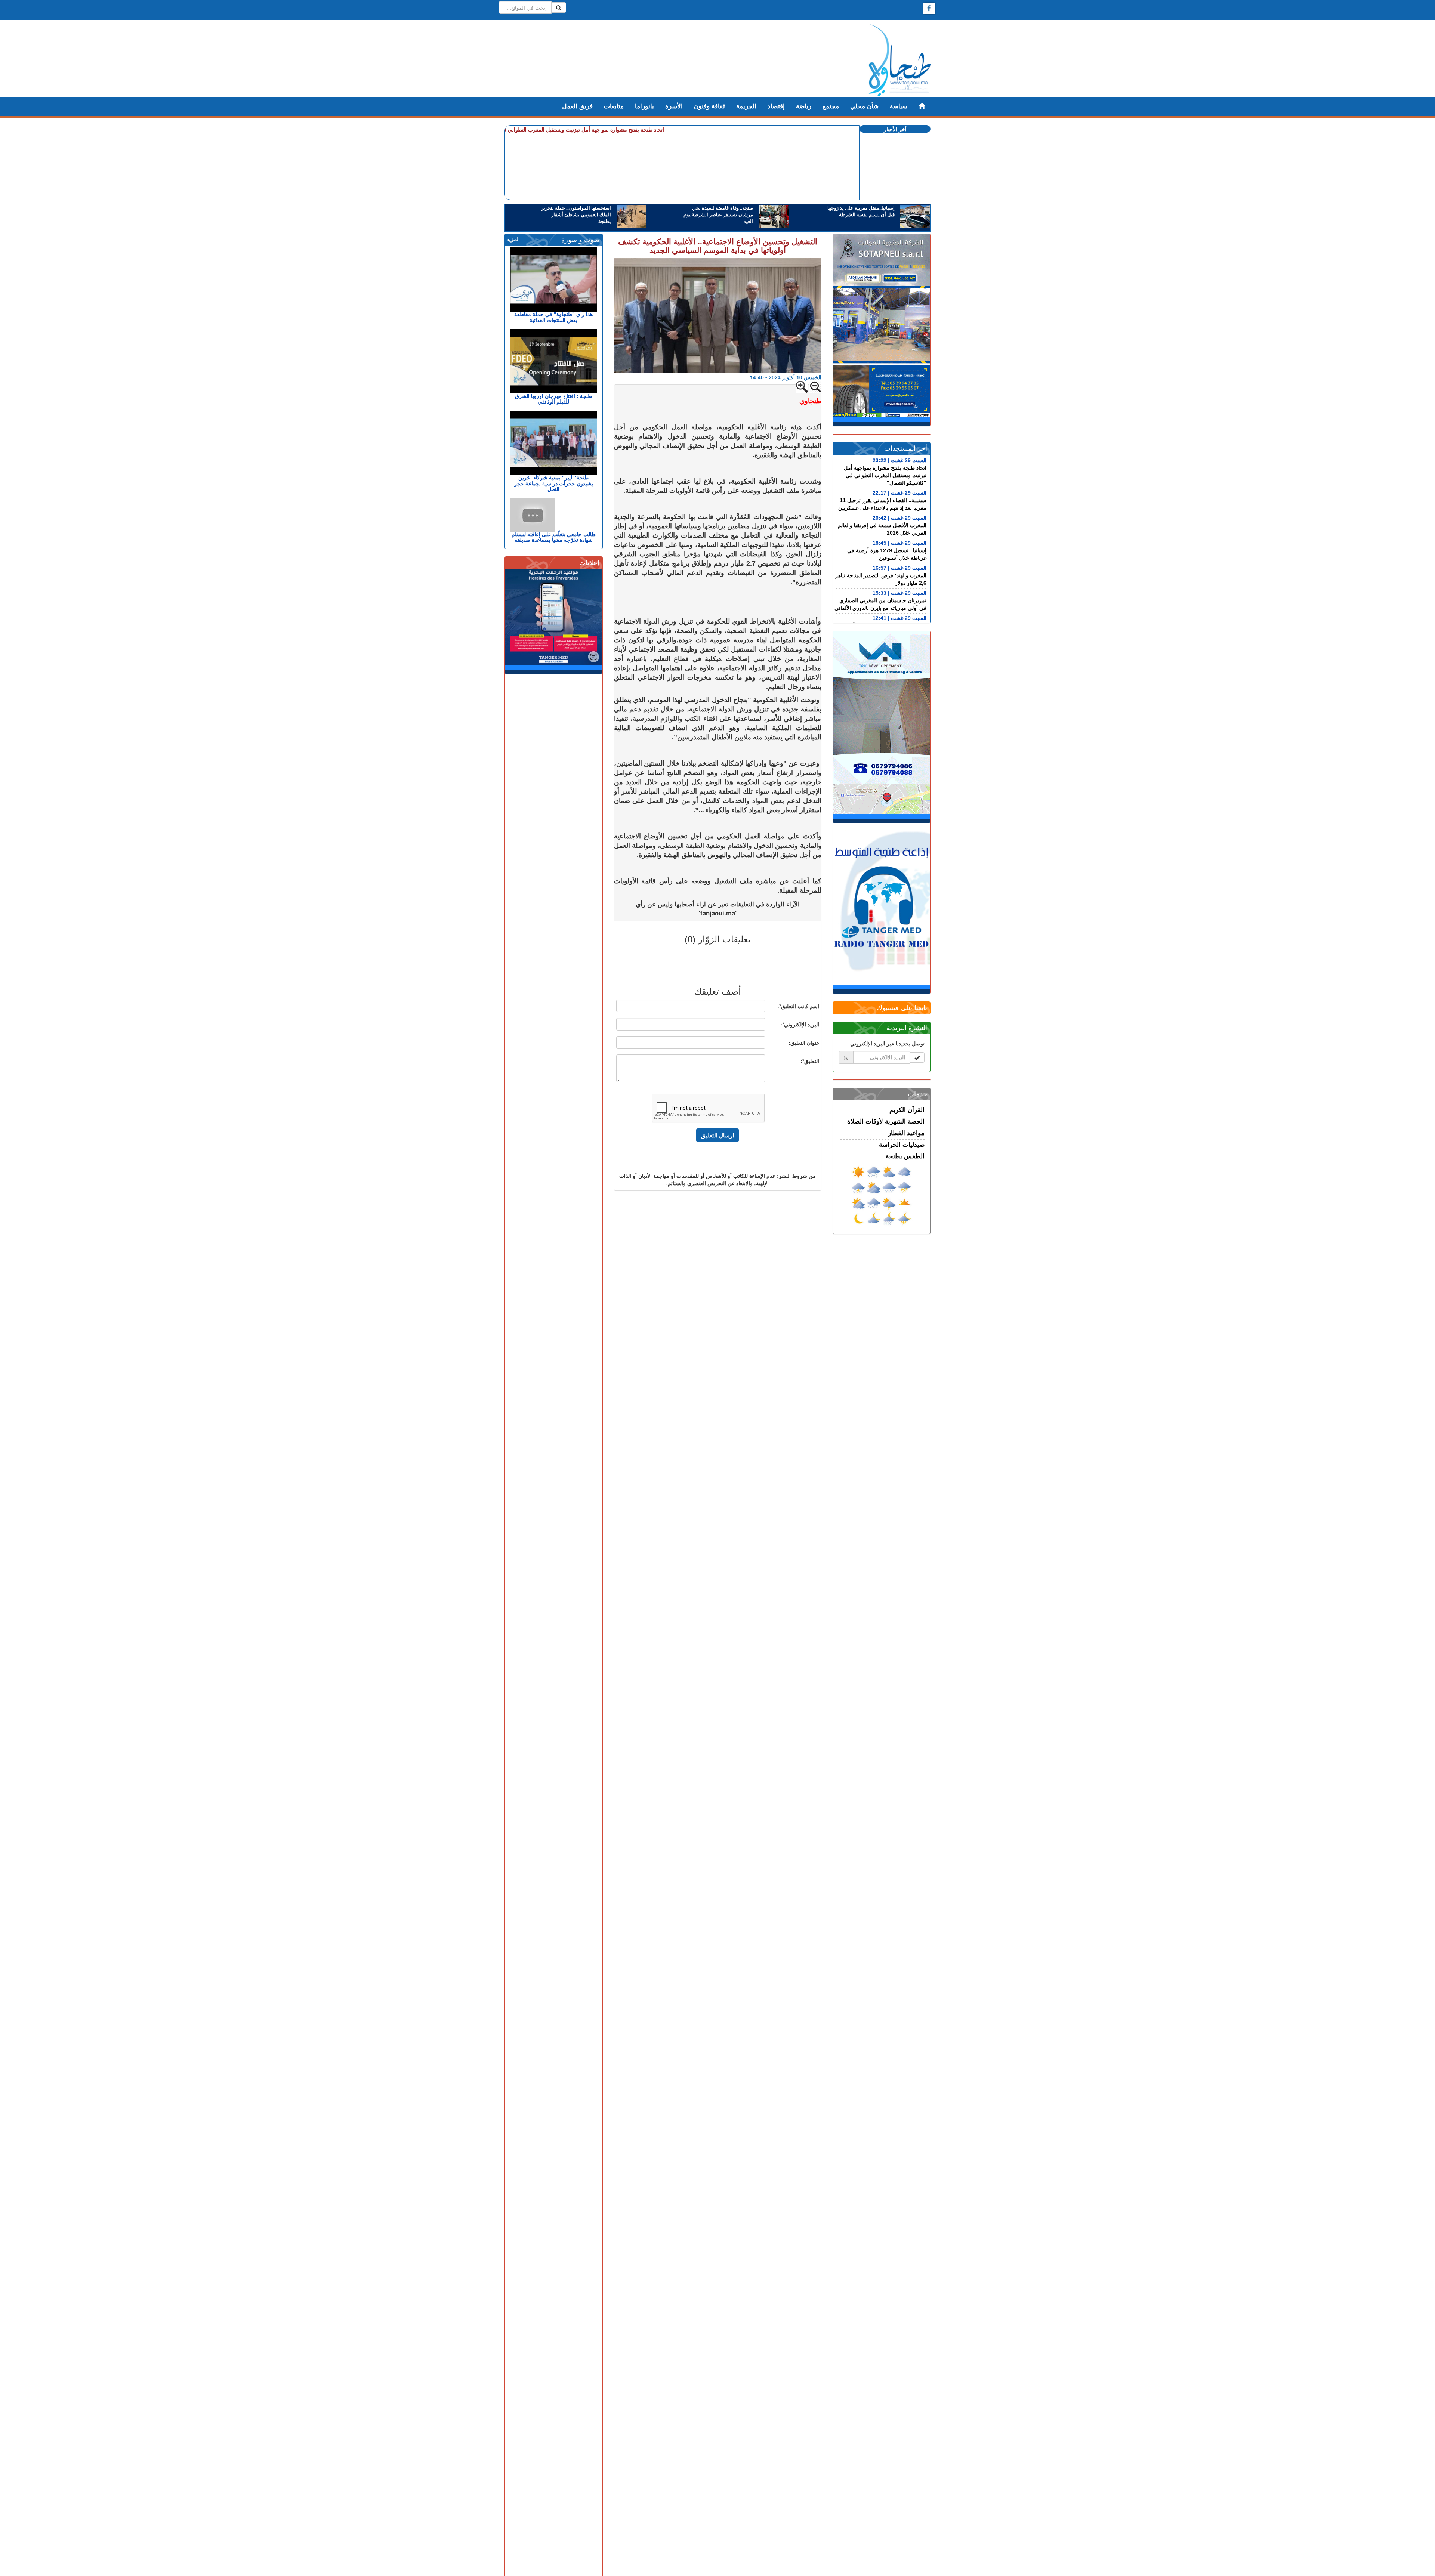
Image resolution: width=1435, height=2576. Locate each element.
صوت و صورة (580, 240)
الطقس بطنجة (905, 1156)
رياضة (804, 106)
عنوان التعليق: (804, 1043)
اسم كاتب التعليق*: (798, 1006)
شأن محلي (864, 106)
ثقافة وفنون (709, 106)
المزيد (513, 239)
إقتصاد (776, 106)
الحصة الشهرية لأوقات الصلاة (886, 1122)
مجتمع (831, 106)
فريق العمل (577, 106)
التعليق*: (810, 1061)
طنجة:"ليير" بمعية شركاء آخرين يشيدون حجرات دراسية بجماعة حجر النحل (554, 483)
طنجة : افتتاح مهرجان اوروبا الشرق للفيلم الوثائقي (553, 399)
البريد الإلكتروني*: (800, 1024)
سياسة (899, 106)
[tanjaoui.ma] (900, 61)
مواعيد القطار (906, 1133)
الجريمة (746, 106)
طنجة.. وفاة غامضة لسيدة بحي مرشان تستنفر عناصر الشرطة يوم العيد (718, 215)
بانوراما (644, 106)
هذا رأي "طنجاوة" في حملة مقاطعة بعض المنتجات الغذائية (553, 317)
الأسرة (674, 106)
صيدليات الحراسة (902, 1145)
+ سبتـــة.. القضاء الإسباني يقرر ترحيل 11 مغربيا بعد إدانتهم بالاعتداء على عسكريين (568, 129)
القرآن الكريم (907, 1110)
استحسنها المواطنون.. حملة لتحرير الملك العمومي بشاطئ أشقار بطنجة (576, 215)
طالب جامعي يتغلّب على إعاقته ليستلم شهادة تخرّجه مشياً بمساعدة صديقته (554, 537)
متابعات (614, 106)
